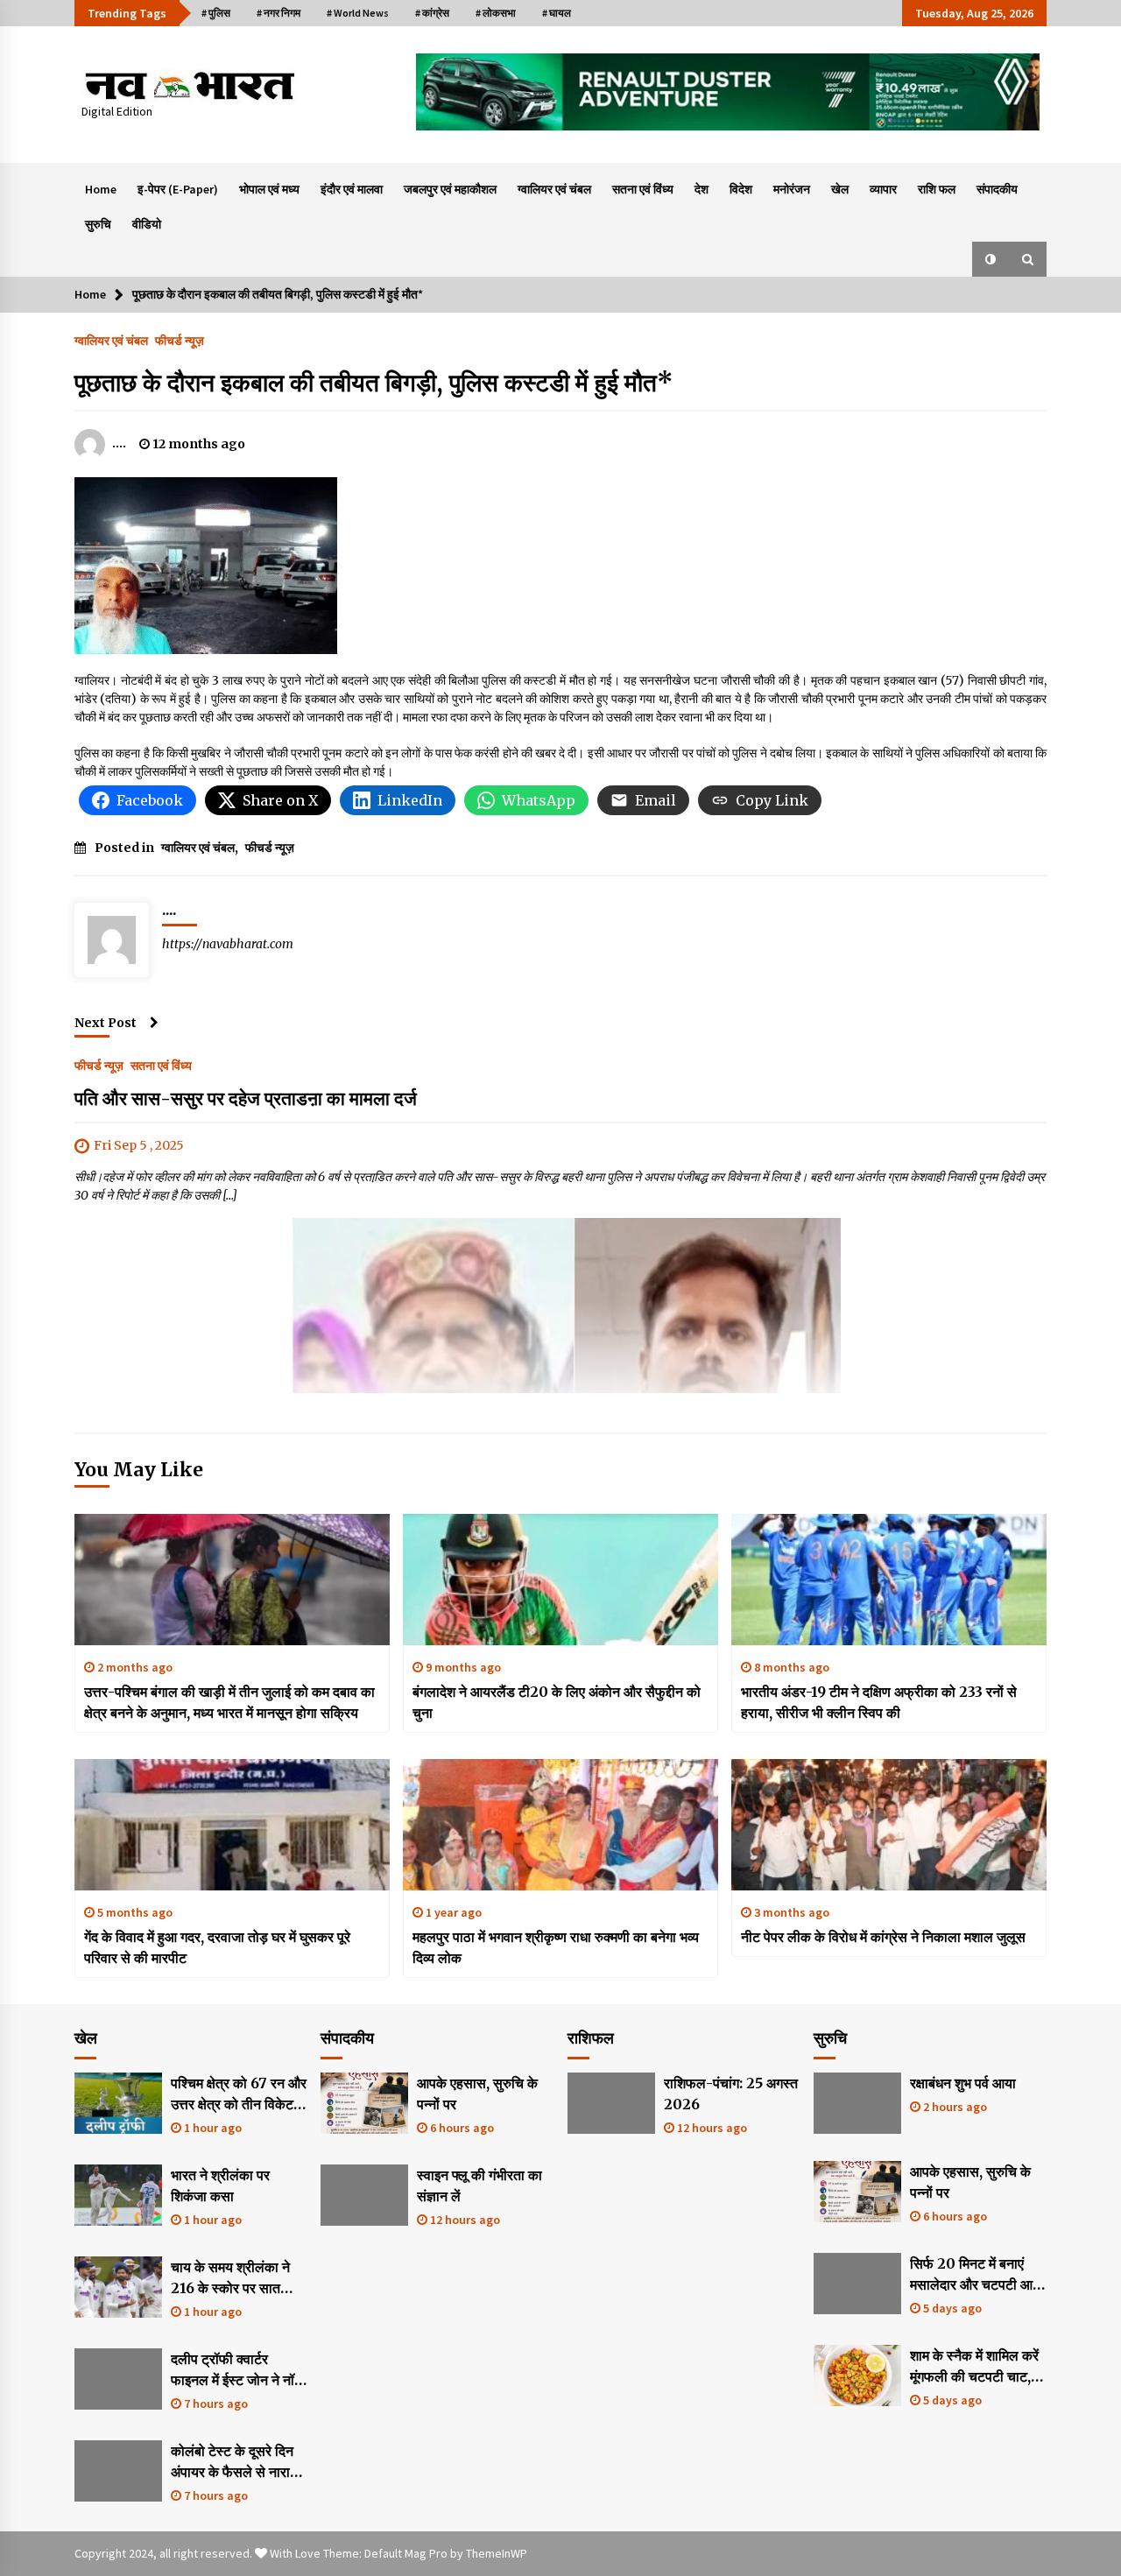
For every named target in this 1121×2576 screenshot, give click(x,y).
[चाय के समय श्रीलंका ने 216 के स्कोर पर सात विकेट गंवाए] (118, 2287)
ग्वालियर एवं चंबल (554, 189)
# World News (358, 13)
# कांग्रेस (432, 13)
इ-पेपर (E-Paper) (178, 189)
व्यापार (883, 189)
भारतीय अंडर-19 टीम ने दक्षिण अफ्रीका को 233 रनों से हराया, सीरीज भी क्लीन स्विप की (879, 1702)
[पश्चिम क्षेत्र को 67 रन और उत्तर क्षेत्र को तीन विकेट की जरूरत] (118, 2103)
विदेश (741, 189)
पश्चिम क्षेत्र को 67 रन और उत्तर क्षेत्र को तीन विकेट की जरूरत (239, 2094)
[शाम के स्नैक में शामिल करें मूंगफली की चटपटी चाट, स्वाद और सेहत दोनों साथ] (857, 2375)
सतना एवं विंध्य (643, 189)
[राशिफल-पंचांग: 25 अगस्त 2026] (611, 2103)
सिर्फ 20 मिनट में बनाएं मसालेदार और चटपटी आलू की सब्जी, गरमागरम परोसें (976, 2275)
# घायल (557, 13)
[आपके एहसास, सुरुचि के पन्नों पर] (364, 2103)
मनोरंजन (792, 189)
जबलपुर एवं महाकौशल (450, 189)
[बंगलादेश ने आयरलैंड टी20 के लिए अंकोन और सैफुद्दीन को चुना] (560, 1580)
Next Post (106, 1023)
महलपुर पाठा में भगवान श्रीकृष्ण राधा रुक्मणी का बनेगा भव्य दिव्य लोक (556, 1947)
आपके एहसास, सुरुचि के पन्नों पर (477, 2094)
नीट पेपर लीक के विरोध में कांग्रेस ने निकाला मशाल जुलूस (883, 1937)
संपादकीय (997, 189)
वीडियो (147, 224)
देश (702, 189)
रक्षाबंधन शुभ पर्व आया (963, 2083)
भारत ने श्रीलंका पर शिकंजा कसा (220, 2185)
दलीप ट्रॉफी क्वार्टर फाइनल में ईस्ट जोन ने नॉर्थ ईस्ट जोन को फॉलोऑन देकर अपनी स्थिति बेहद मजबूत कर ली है (237, 2370)
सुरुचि (98, 224)
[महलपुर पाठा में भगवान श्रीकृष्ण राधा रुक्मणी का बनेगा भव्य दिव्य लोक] (560, 1825)
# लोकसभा (496, 13)
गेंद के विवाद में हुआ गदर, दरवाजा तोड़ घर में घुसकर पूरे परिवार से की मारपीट (217, 1947)
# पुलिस (216, 13)
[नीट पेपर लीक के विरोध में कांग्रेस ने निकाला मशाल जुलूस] (889, 1825)
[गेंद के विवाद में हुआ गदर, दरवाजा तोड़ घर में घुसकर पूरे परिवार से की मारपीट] (232, 1825)
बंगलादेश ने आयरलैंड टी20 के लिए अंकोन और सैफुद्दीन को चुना (557, 1702)
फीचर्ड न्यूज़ (180, 340)
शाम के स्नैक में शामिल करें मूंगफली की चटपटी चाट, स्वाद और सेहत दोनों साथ (974, 2367)
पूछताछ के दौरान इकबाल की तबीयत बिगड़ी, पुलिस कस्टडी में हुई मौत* (374, 383)
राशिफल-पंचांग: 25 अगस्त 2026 (731, 2094)
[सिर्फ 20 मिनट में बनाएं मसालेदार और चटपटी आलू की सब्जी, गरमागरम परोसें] (857, 2284)
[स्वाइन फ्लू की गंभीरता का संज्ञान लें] (364, 2195)
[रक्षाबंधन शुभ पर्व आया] (857, 2103)
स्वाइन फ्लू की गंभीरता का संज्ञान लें (479, 2185)
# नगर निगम (278, 13)
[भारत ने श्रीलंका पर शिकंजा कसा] (118, 2195)
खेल (840, 189)
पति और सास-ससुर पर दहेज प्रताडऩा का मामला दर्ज (248, 1098)
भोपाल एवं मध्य (269, 189)
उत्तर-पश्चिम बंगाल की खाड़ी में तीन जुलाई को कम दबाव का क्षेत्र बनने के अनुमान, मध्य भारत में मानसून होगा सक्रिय (229, 1702)
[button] (991, 259)
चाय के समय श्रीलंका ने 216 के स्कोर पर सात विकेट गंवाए (230, 2278)
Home (101, 189)
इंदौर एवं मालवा (352, 189)
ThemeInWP (497, 2553)
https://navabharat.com (228, 944)
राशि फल (937, 189)
